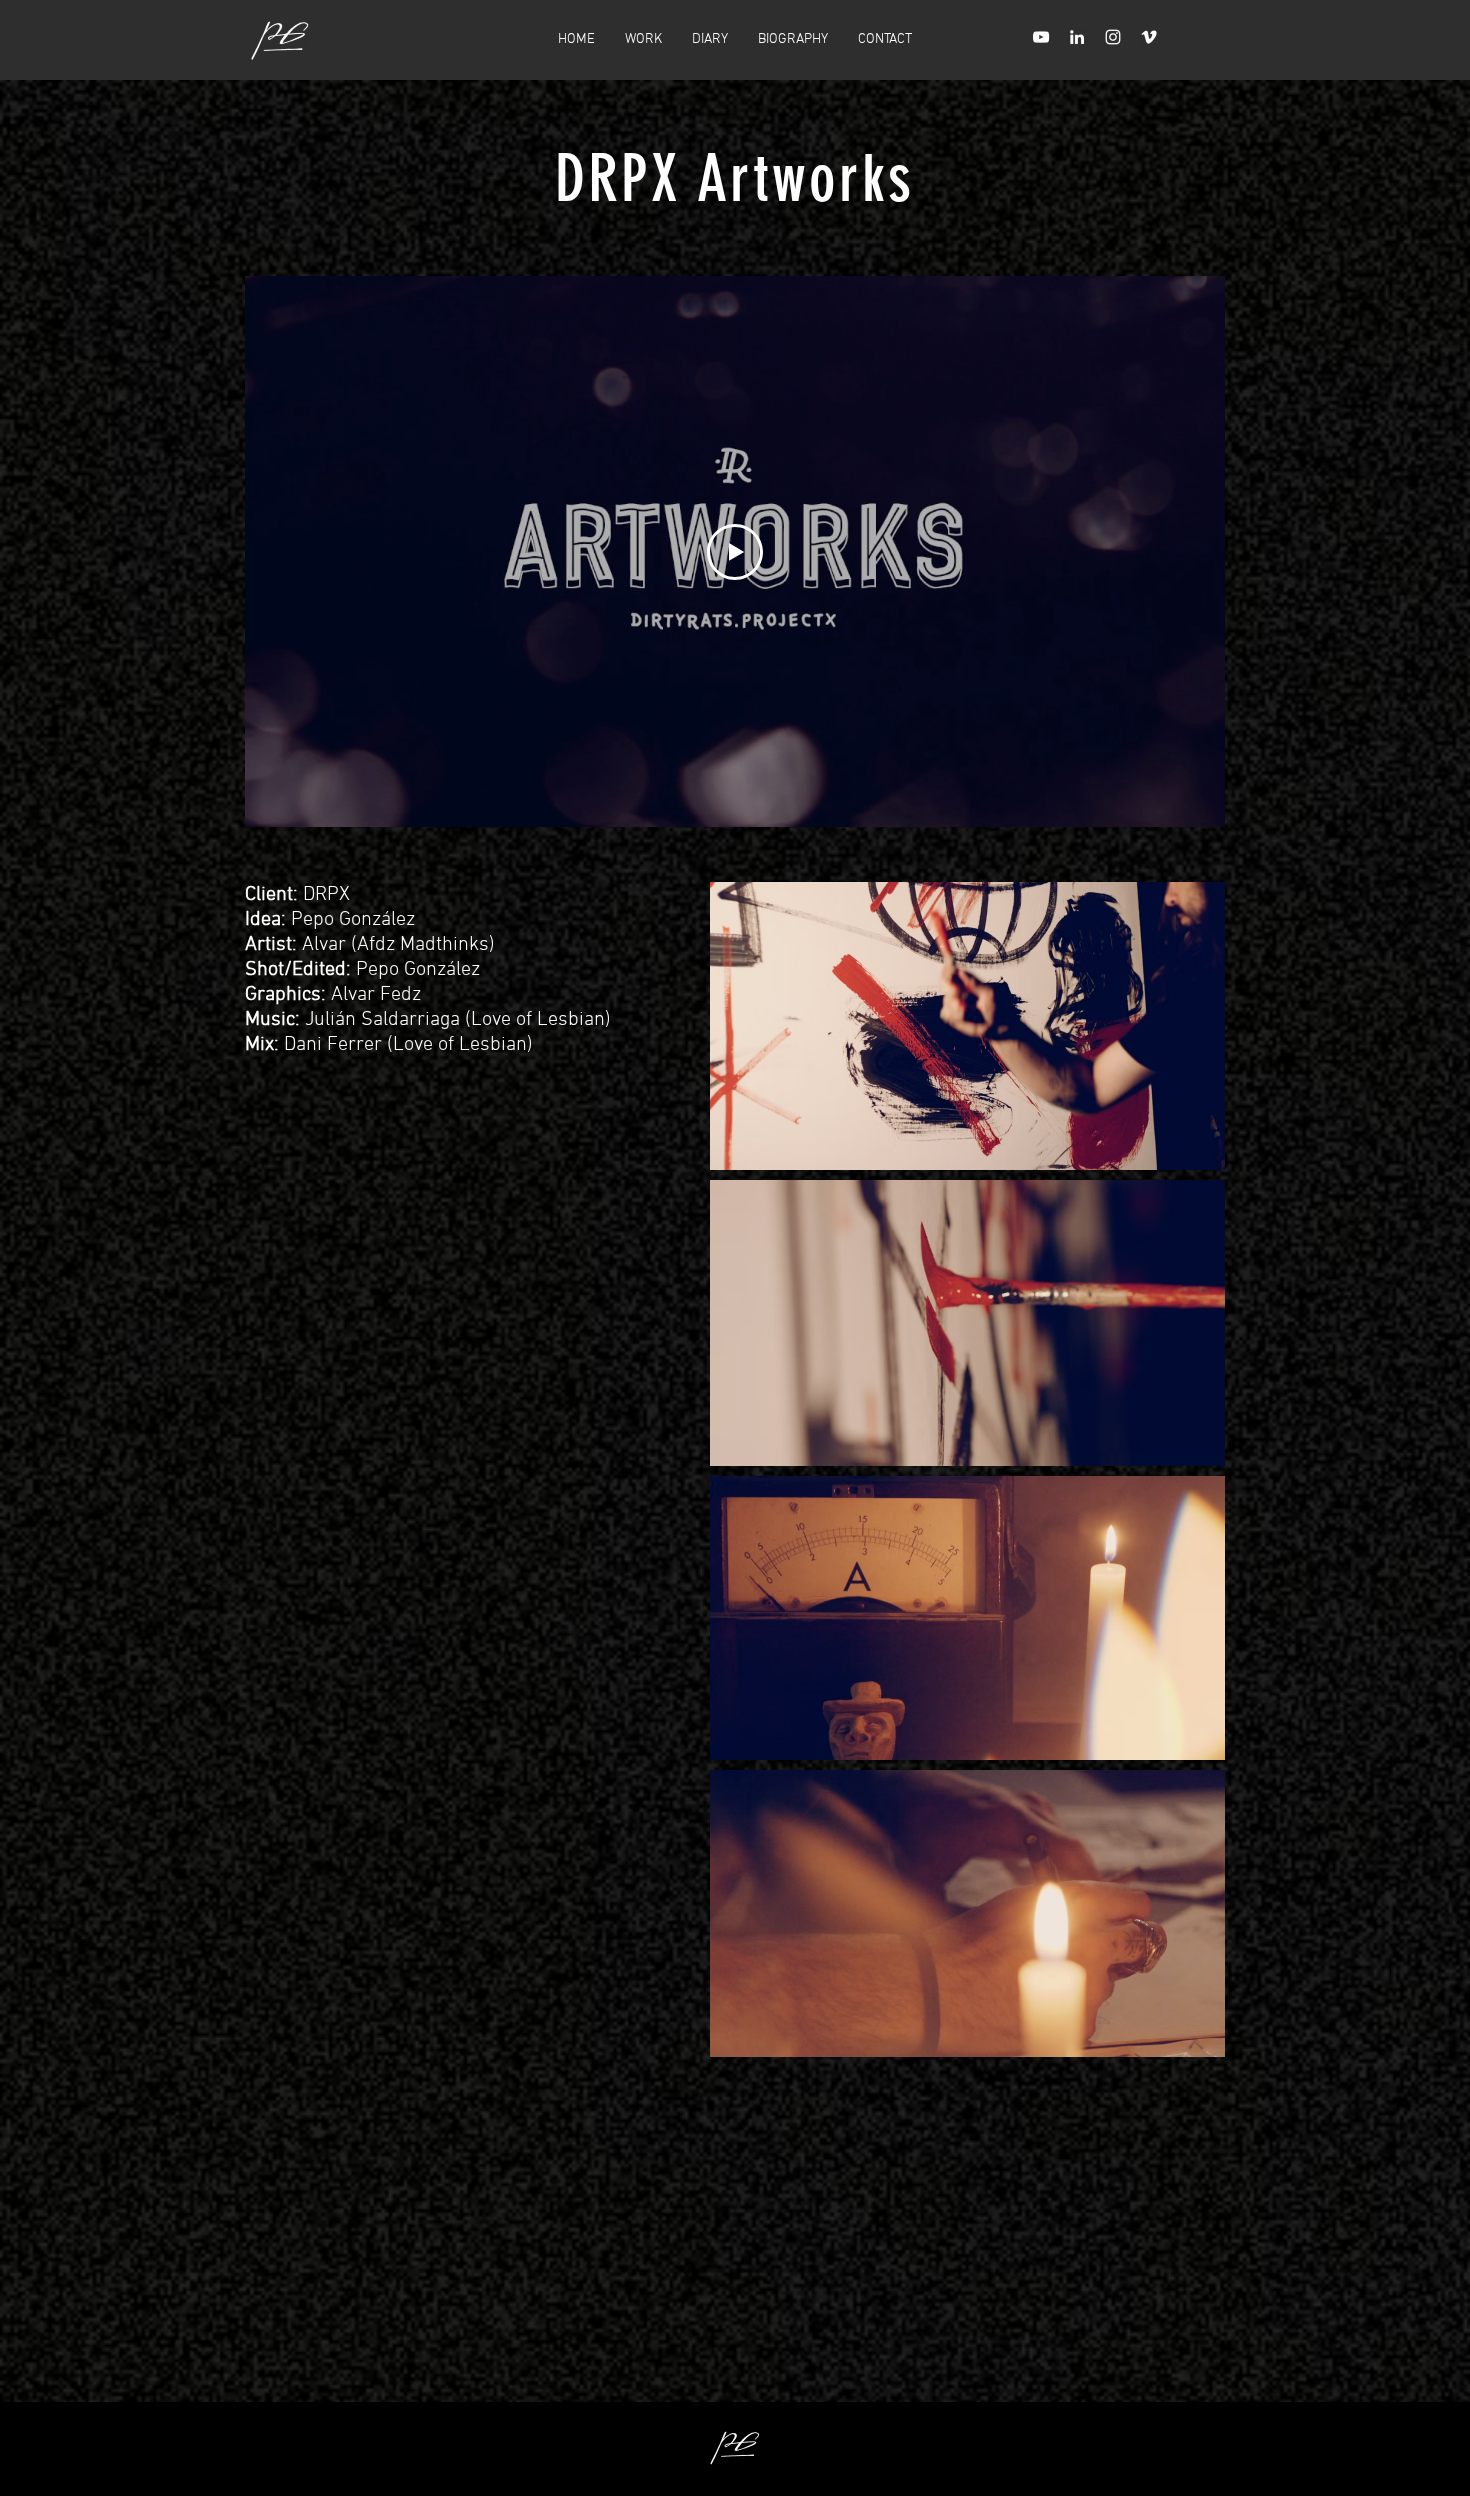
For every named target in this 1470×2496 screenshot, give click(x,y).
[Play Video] (735, 552)
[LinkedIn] (1077, 37)
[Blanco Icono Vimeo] (1149, 37)
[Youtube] (1041, 37)
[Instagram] (1113, 37)
